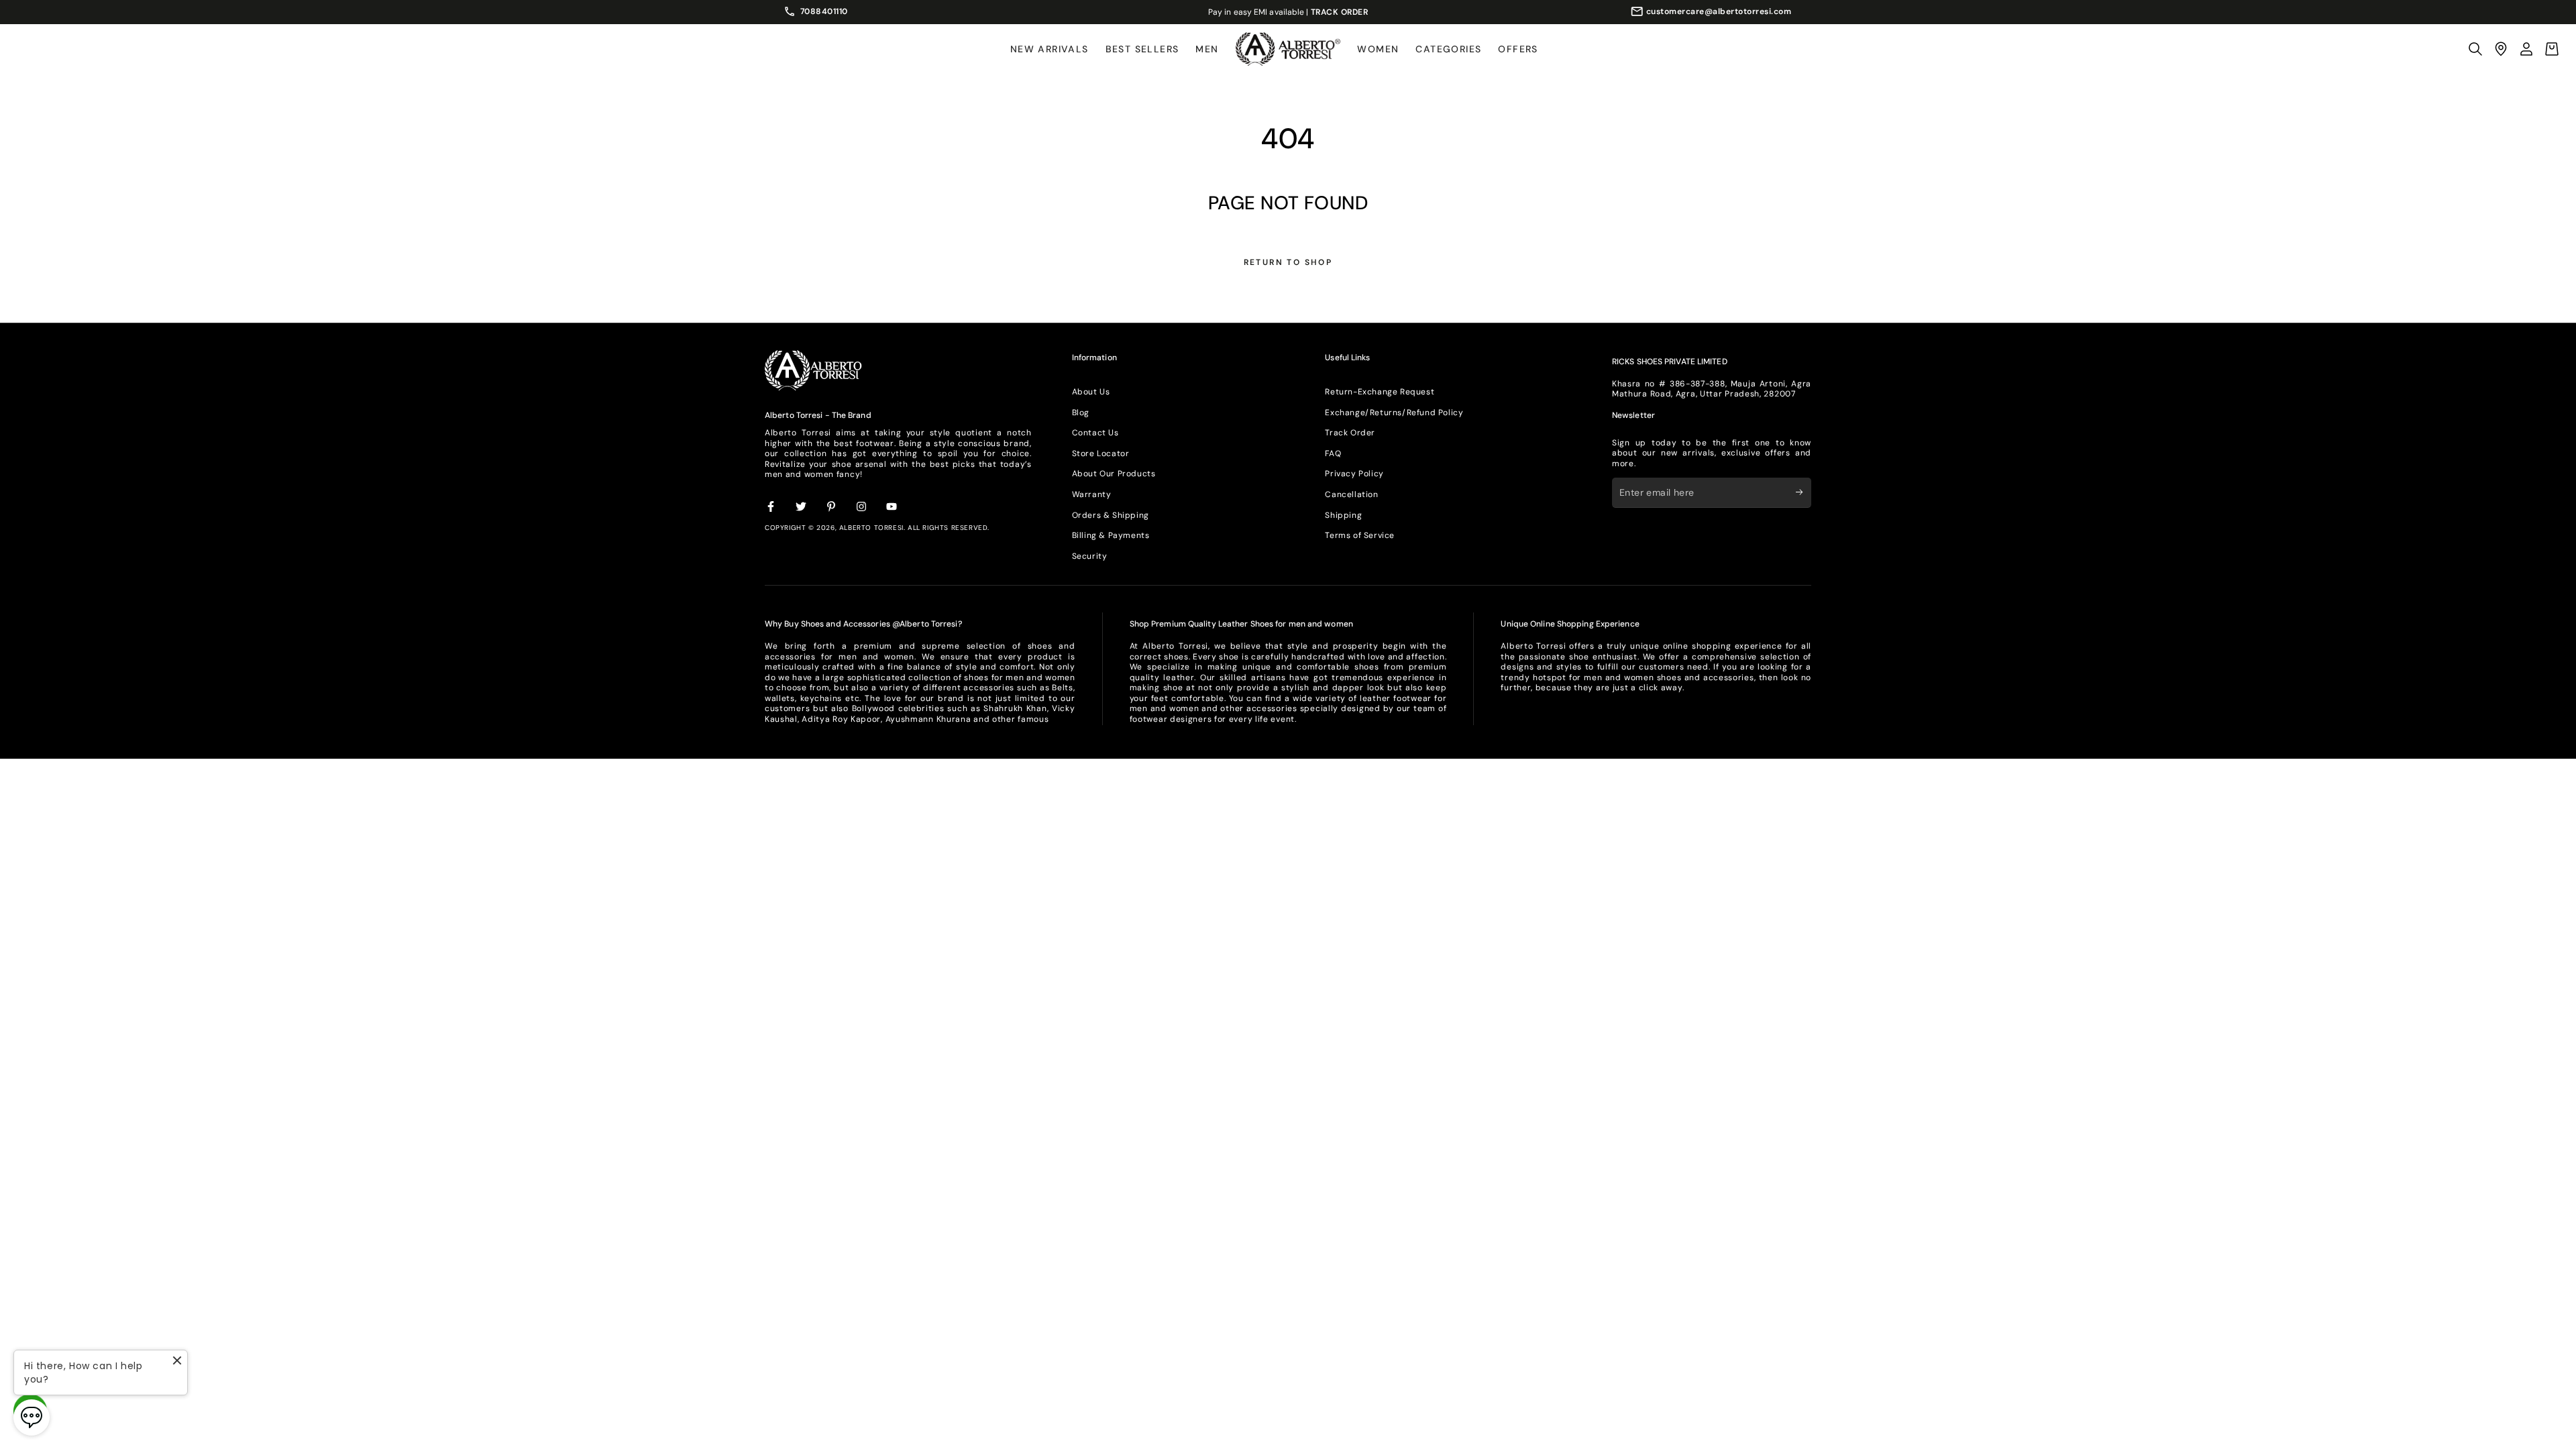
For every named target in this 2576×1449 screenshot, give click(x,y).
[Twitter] (802, 507)
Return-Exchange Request (1380, 392)
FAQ (1333, 453)
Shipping (1343, 515)
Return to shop (1288, 262)
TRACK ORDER (1340, 12)
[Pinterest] (832, 507)
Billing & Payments (1111, 535)
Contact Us (1095, 433)
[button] (2475, 49)
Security (1090, 556)
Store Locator (1101, 453)
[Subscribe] (1804, 492)
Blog (1081, 413)
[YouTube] (892, 507)
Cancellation (1351, 494)
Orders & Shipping (1111, 515)
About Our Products (1114, 474)
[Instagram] (862, 507)
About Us (1091, 392)
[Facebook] (771, 507)
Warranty (1092, 494)
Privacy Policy (1354, 474)
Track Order (1350, 433)
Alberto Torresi (871, 528)
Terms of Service (1360, 535)
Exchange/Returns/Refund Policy (1394, 413)
